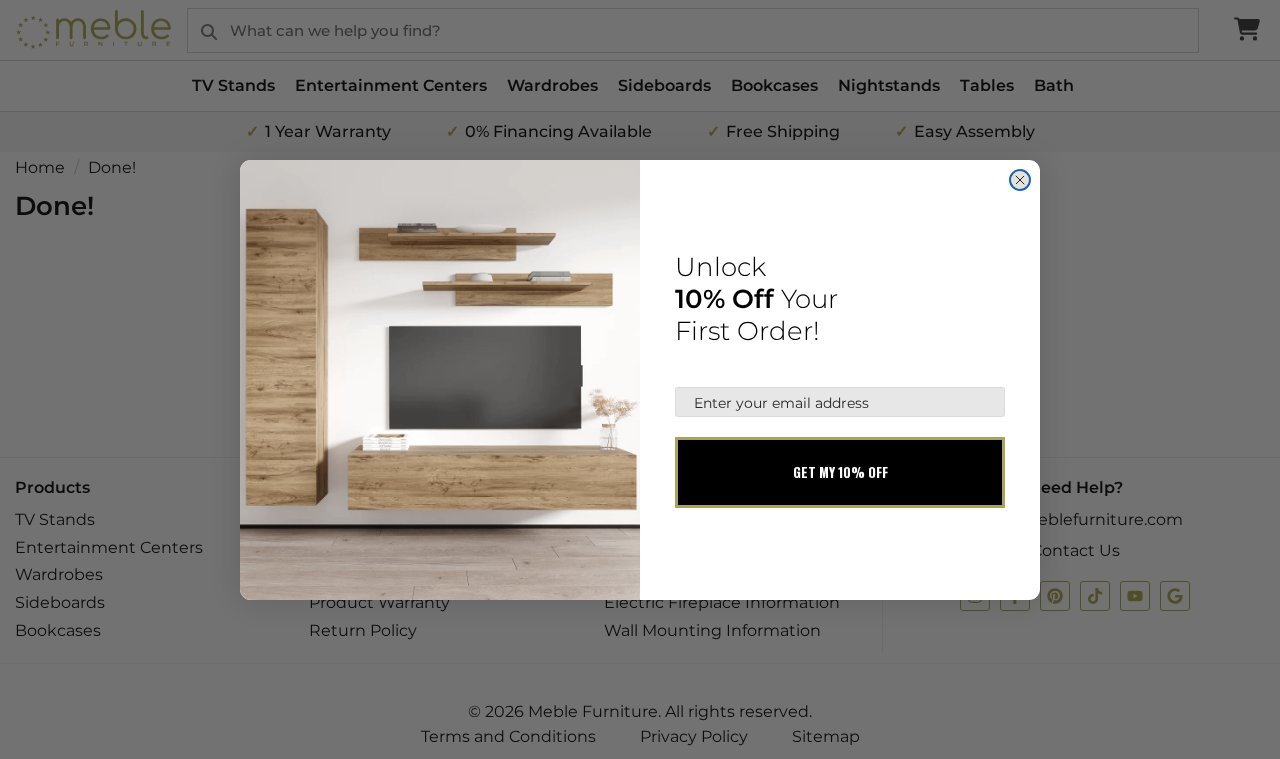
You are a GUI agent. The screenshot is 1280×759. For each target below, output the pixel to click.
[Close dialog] (1020, 180)
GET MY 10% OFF (840, 472)
